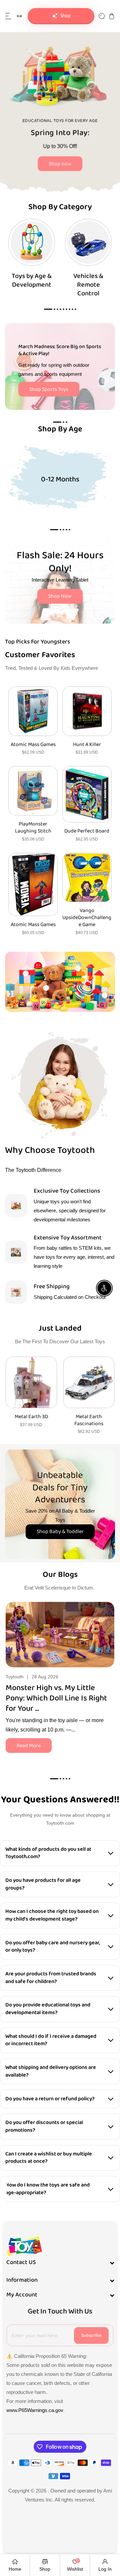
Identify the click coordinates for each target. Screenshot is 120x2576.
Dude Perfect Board (87, 831)
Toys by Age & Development (32, 280)
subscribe (91, 2335)
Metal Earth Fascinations (31, 1420)
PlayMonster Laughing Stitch (33, 828)
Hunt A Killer (87, 745)
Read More (29, 1746)
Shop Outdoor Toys (81, 160)
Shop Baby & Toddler (60, 1532)
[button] (8, 16)
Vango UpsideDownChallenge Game (87, 918)
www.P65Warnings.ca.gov (35, 2410)
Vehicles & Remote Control (88, 285)
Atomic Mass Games (33, 745)
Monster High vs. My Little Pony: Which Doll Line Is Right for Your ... (56, 1698)
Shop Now (60, 596)
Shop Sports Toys (49, 389)
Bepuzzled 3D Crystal (89, 1417)
